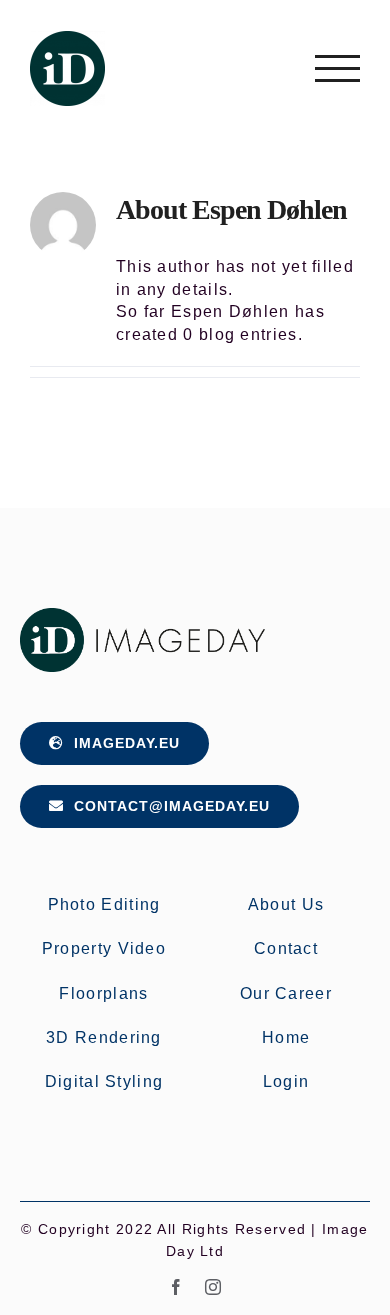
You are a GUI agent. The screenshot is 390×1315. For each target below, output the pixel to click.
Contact (286, 948)
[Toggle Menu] (337, 68)
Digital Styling (104, 1081)
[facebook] (176, 1287)
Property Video (104, 948)
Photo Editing (104, 904)
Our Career (286, 993)
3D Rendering (104, 1037)
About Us (286, 904)
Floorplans (103, 993)
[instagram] (213, 1287)
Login (286, 1081)
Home (286, 1037)
